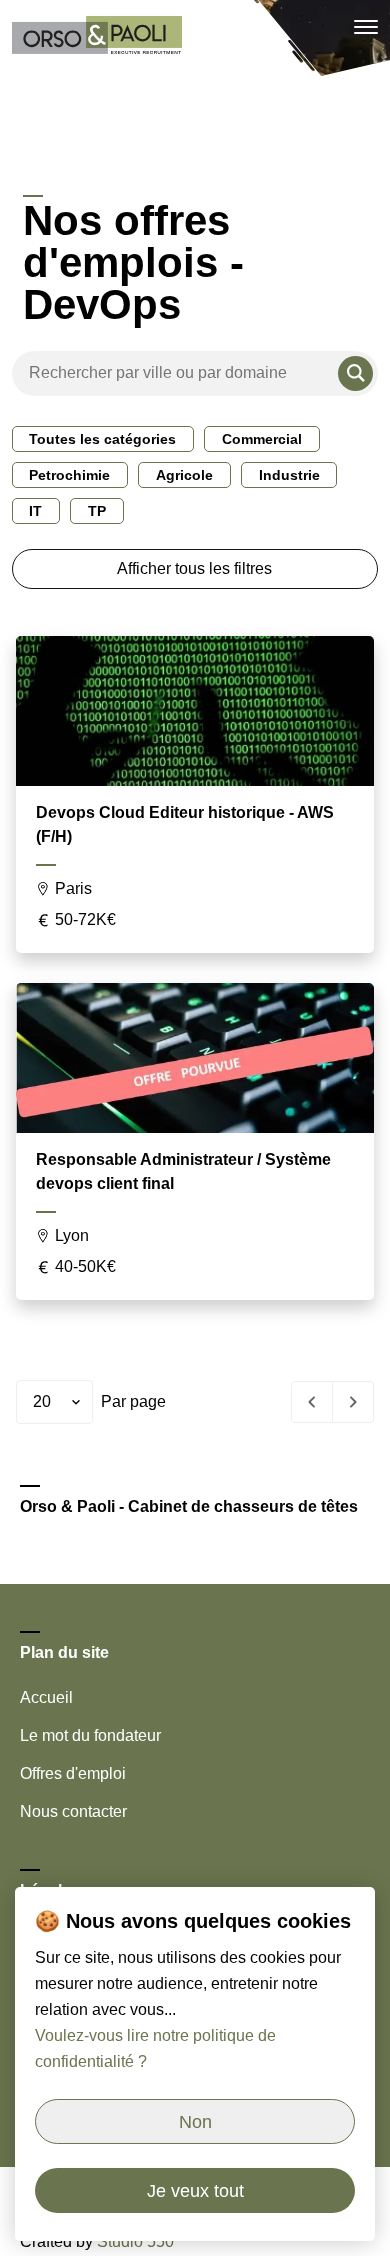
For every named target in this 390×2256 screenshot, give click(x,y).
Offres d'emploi (73, 1773)
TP (97, 511)
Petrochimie (69, 475)
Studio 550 (135, 2241)
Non (195, 2122)
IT (35, 511)
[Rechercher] (355, 373)
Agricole (184, 475)
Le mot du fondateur (90, 1735)
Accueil (46, 1697)
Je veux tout (195, 2191)
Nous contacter (73, 1811)
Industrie (289, 475)
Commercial (262, 439)
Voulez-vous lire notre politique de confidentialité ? (155, 2048)
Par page (133, 1401)
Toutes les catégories (102, 439)
